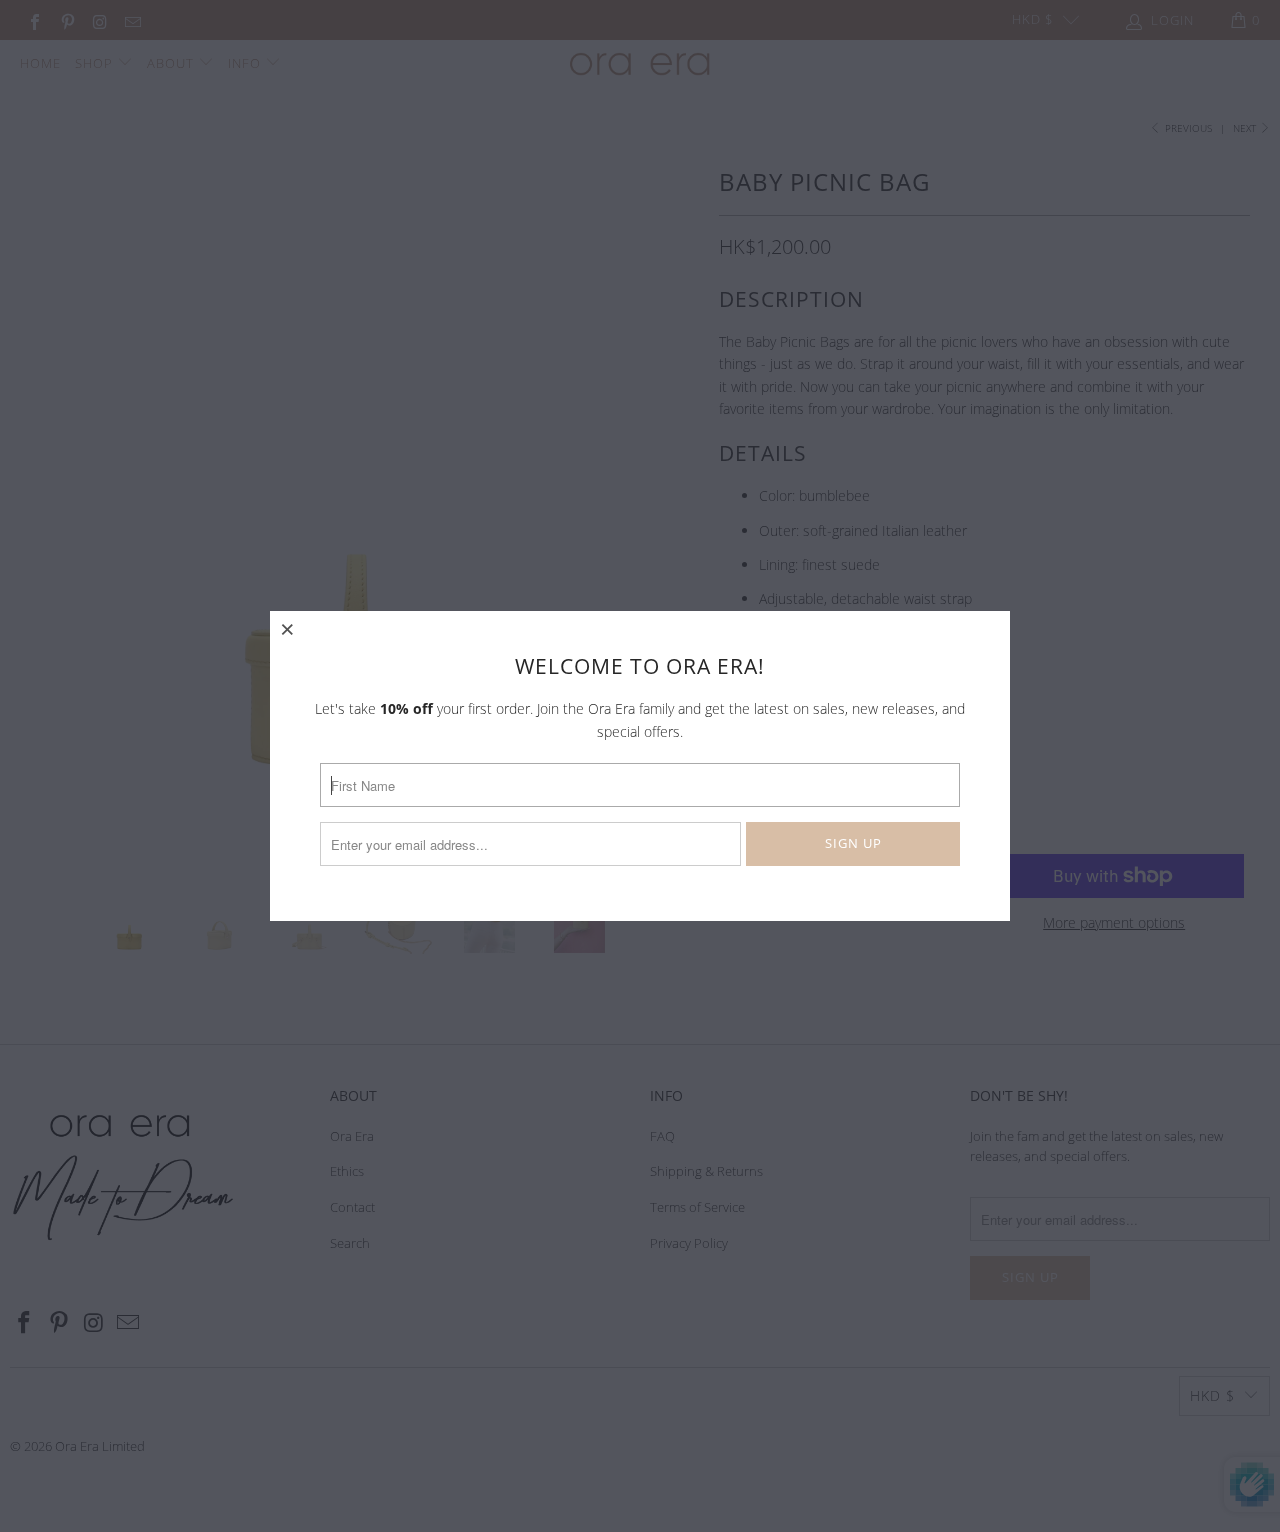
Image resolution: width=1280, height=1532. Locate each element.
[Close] (288, 629)
